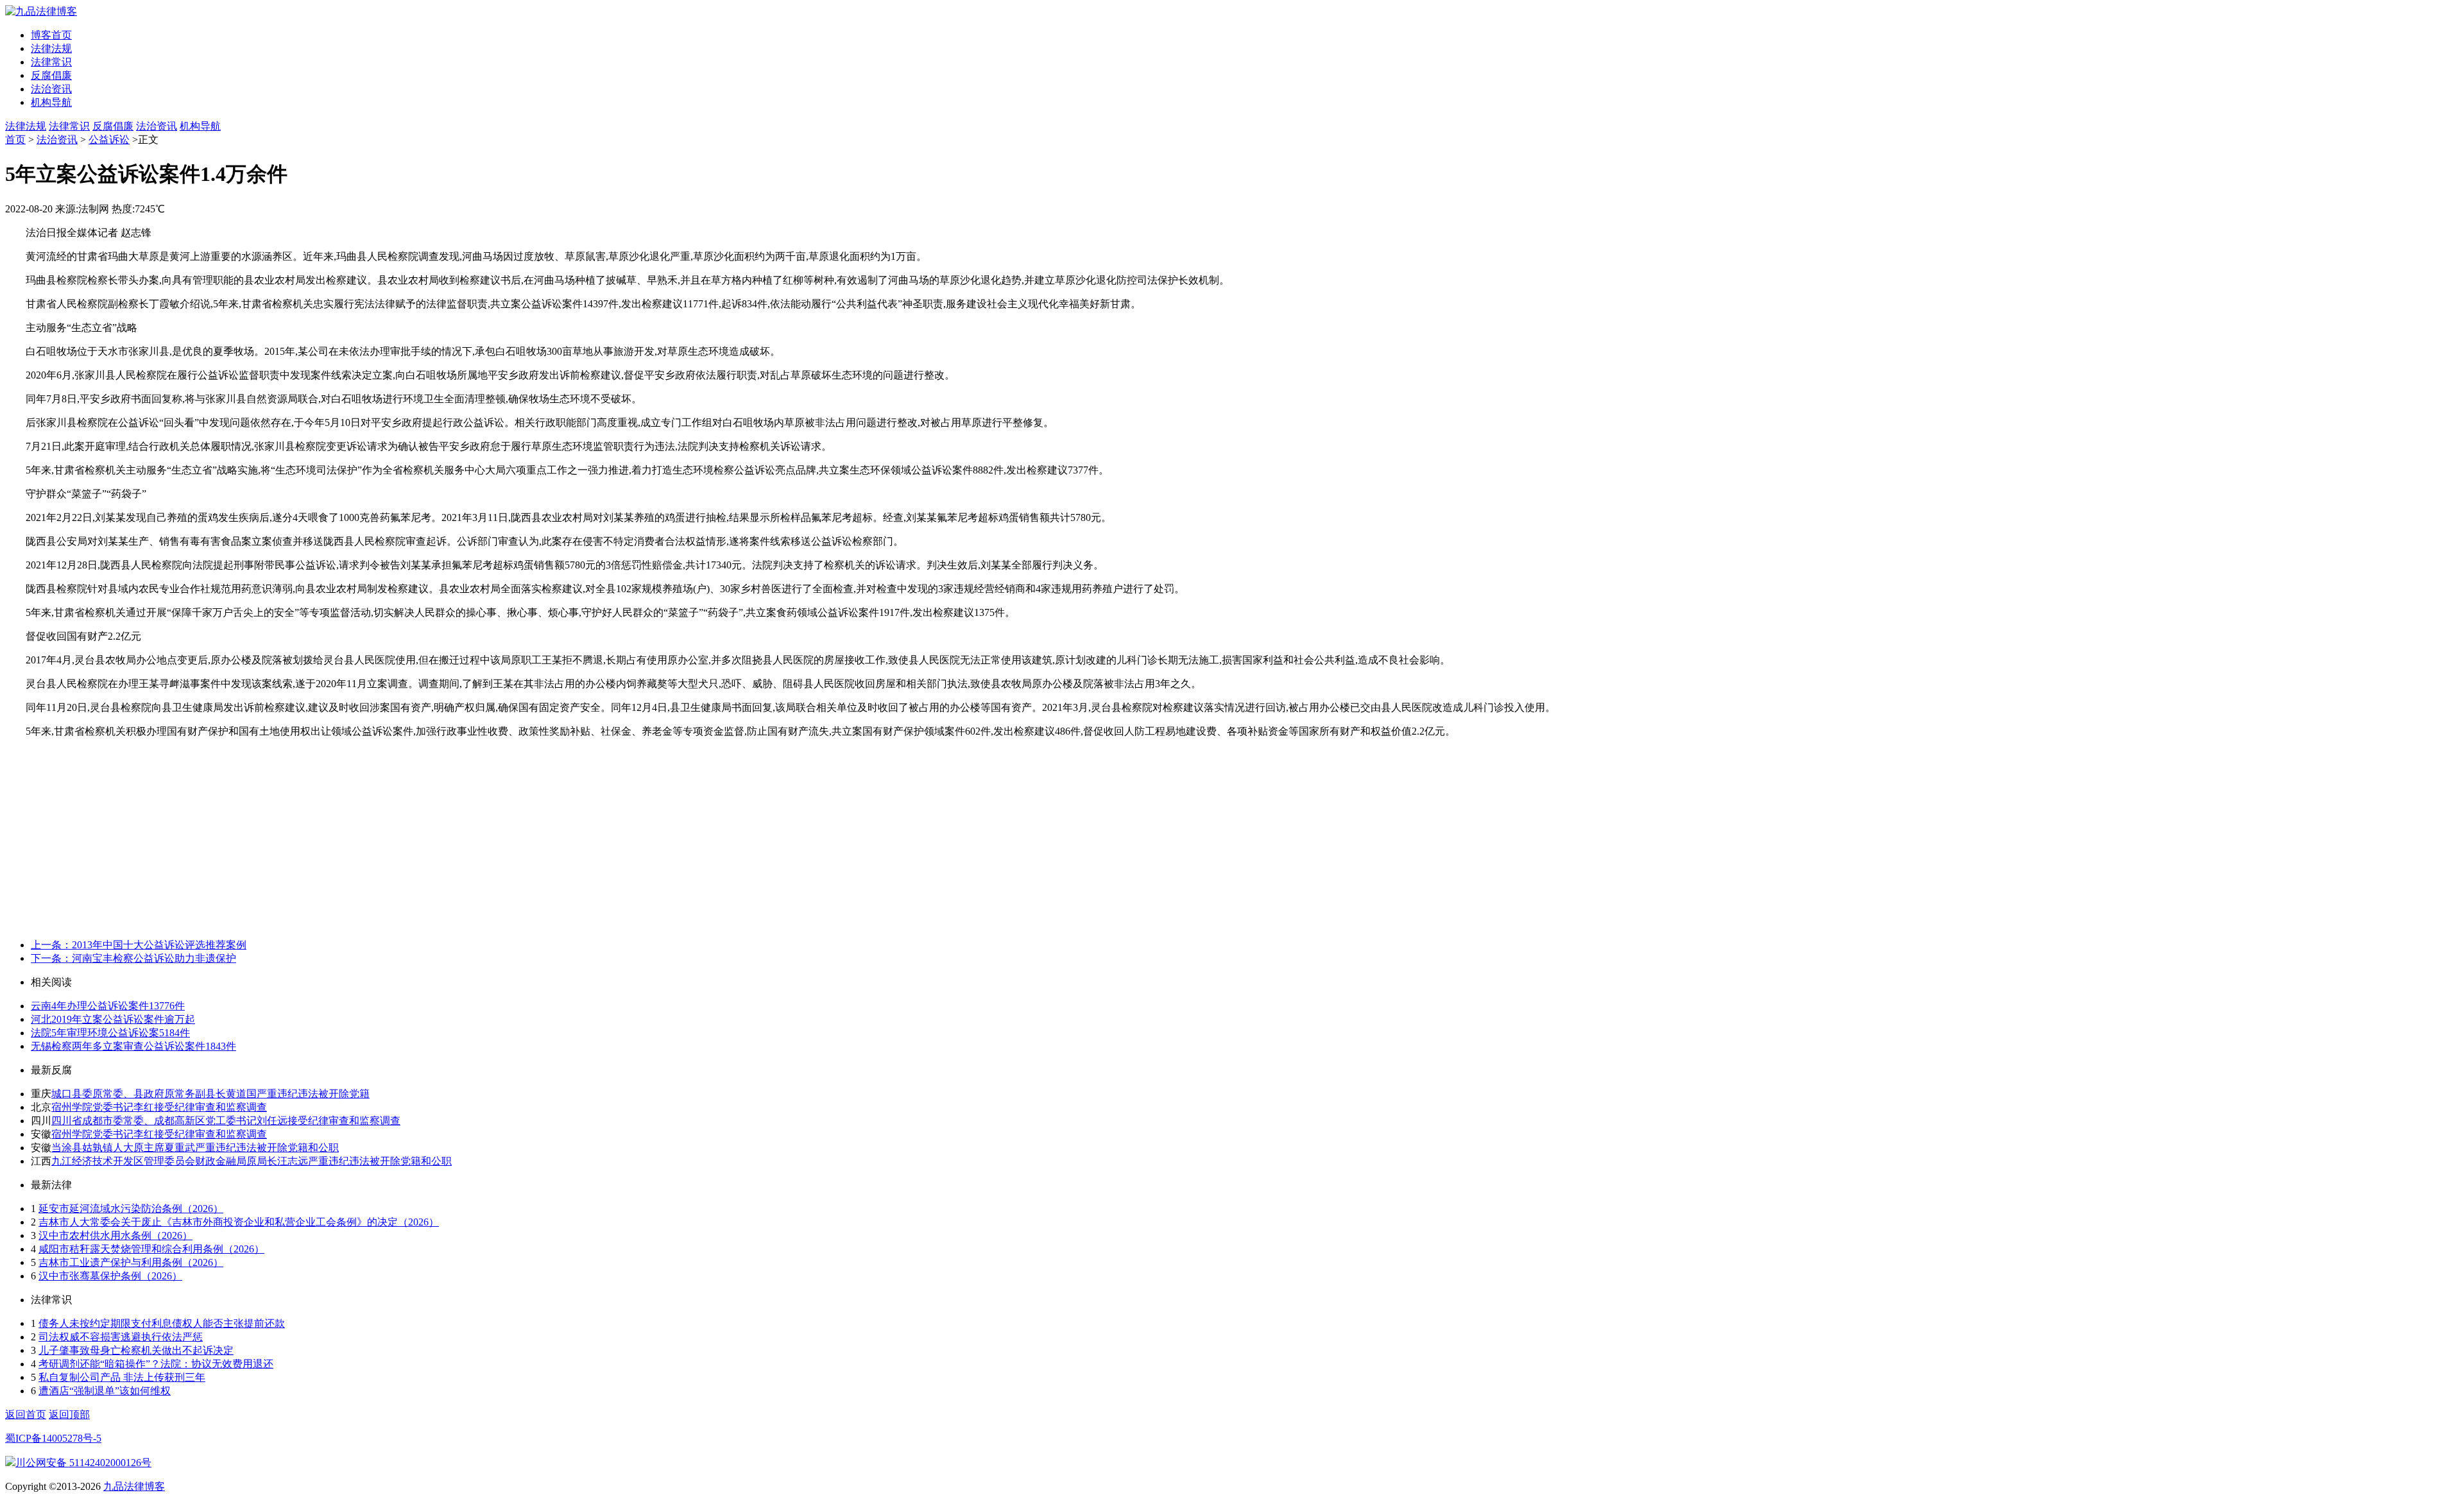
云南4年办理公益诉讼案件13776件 (108, 1006)
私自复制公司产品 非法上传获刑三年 (122, 1377)
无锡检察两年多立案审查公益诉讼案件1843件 (133, 1046)
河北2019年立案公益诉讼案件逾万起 (113, 1019)
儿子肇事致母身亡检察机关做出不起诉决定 (136, 1350)
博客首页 (51, 35)
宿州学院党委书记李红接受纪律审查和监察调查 (159, 1107)
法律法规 (51, 48)
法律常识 (51, 62)
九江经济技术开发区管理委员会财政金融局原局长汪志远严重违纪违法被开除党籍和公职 (252, 1161)
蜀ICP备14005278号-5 (53, 1438)
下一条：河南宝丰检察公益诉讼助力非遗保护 (133, 958)
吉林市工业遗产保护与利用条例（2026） (131, 1262)
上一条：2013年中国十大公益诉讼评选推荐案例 (139, 945)
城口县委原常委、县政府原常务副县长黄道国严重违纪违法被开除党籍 (210, 1094)
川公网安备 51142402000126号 (83, 1463)
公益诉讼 (109, 140)
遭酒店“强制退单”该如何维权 (105, 1391)
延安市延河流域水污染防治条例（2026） (131, 1209)
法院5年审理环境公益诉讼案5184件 (110, 1033)
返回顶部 (69, 1414)
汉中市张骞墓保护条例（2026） (110, 1276)
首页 (15, 140)
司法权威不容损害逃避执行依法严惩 (121, 1337)
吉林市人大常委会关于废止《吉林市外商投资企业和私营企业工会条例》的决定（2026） (239, 1222)
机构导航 (51, 102)
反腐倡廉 (51, 75)
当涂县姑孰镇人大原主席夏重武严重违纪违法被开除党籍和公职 (195, 1148)
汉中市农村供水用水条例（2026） (116, 1235)
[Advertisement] (1232, 839)
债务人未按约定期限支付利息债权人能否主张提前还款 (162, 1323)
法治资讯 (51, 89)
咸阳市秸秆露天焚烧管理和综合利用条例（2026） (151, 1249)
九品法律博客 (134, 1486)
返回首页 (26, 1414)
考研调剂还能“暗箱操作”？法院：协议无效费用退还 (156, 1364)
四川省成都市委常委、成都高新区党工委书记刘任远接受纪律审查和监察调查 (226, 1121)
